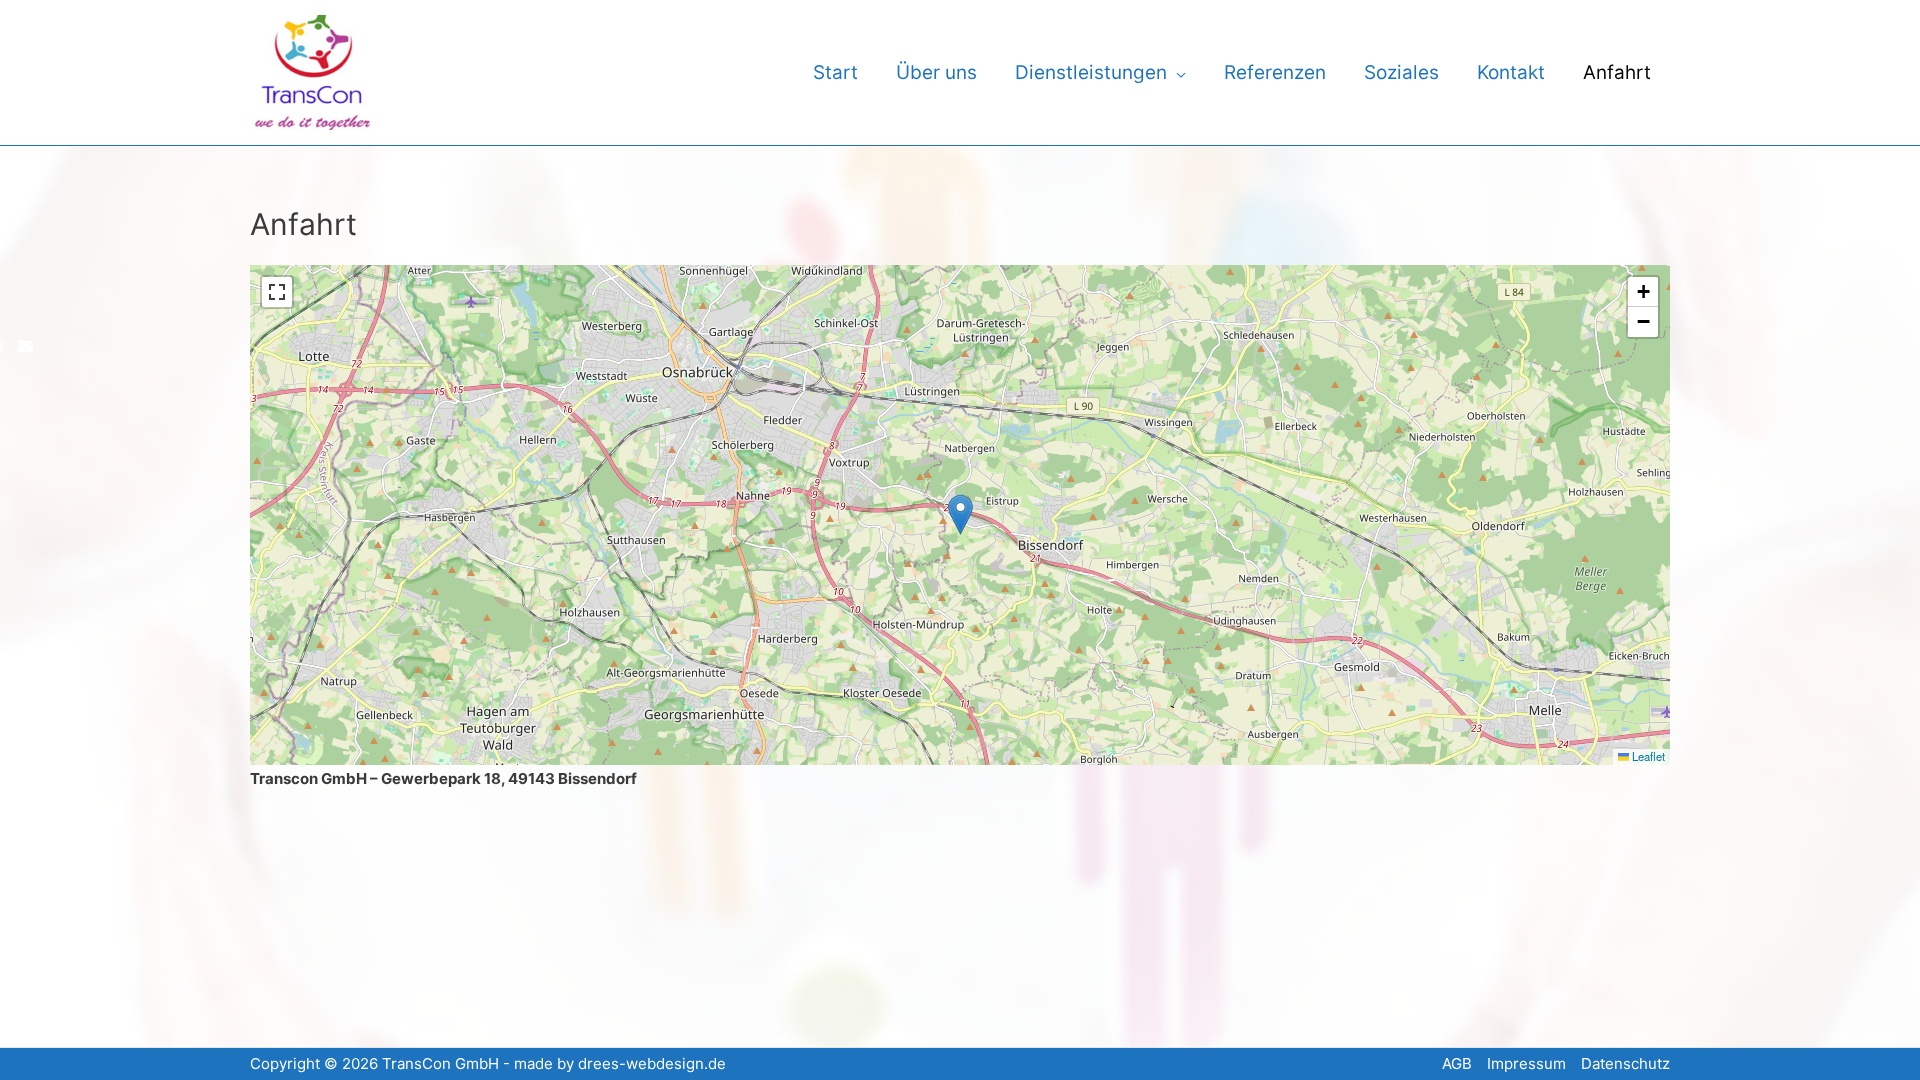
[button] (960, 514)
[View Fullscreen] (277, 292)
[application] (1176, 73)
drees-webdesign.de (652, 1063)
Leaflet (1647, 756)
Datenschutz (1625, 1063)
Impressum (1526, 1063)
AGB (1457, 1063)
